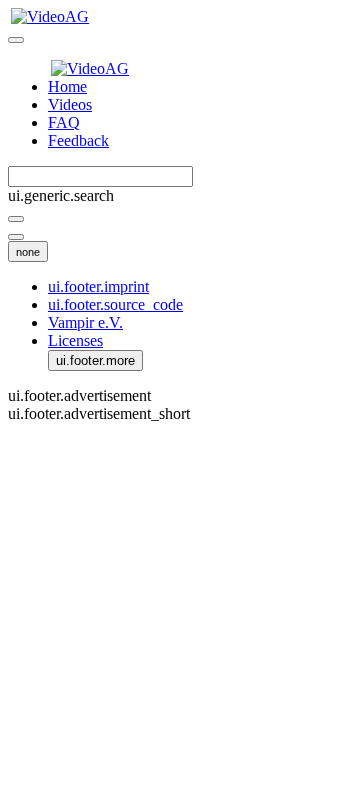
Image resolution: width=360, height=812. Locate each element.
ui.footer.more (95, 360)
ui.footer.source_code (115, 304)
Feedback (78, 140)
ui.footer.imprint (98, 286)
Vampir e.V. (85, 322)
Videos (70, 104)
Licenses (75, 340)
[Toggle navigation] (16, 40)
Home (67, 86)
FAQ (64, 122)
